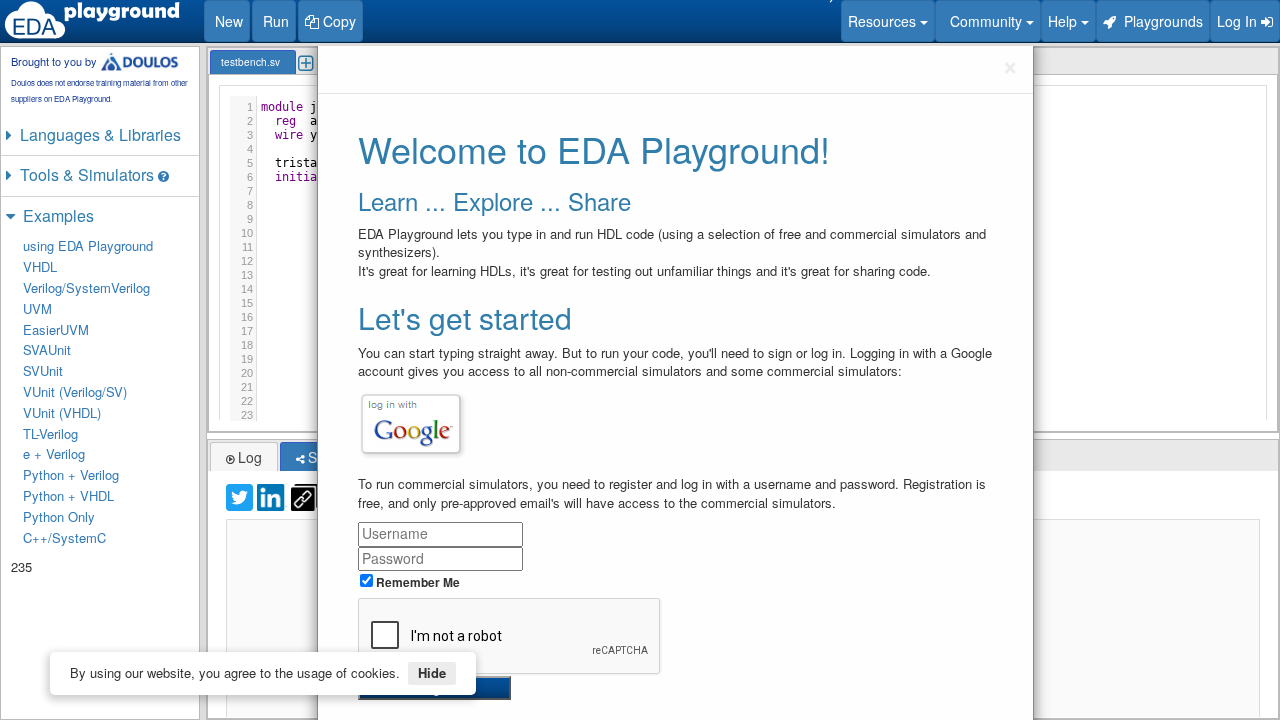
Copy (337, 21)
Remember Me (416, 582)
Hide (432, 672)
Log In (1239, 21)
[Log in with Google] (411, 424)
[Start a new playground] (92, 20)
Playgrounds (1159, 21)
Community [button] (984, 21)
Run (274, 21)
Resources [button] (884, 21)
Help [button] (1064, 21)
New (227, 21)
